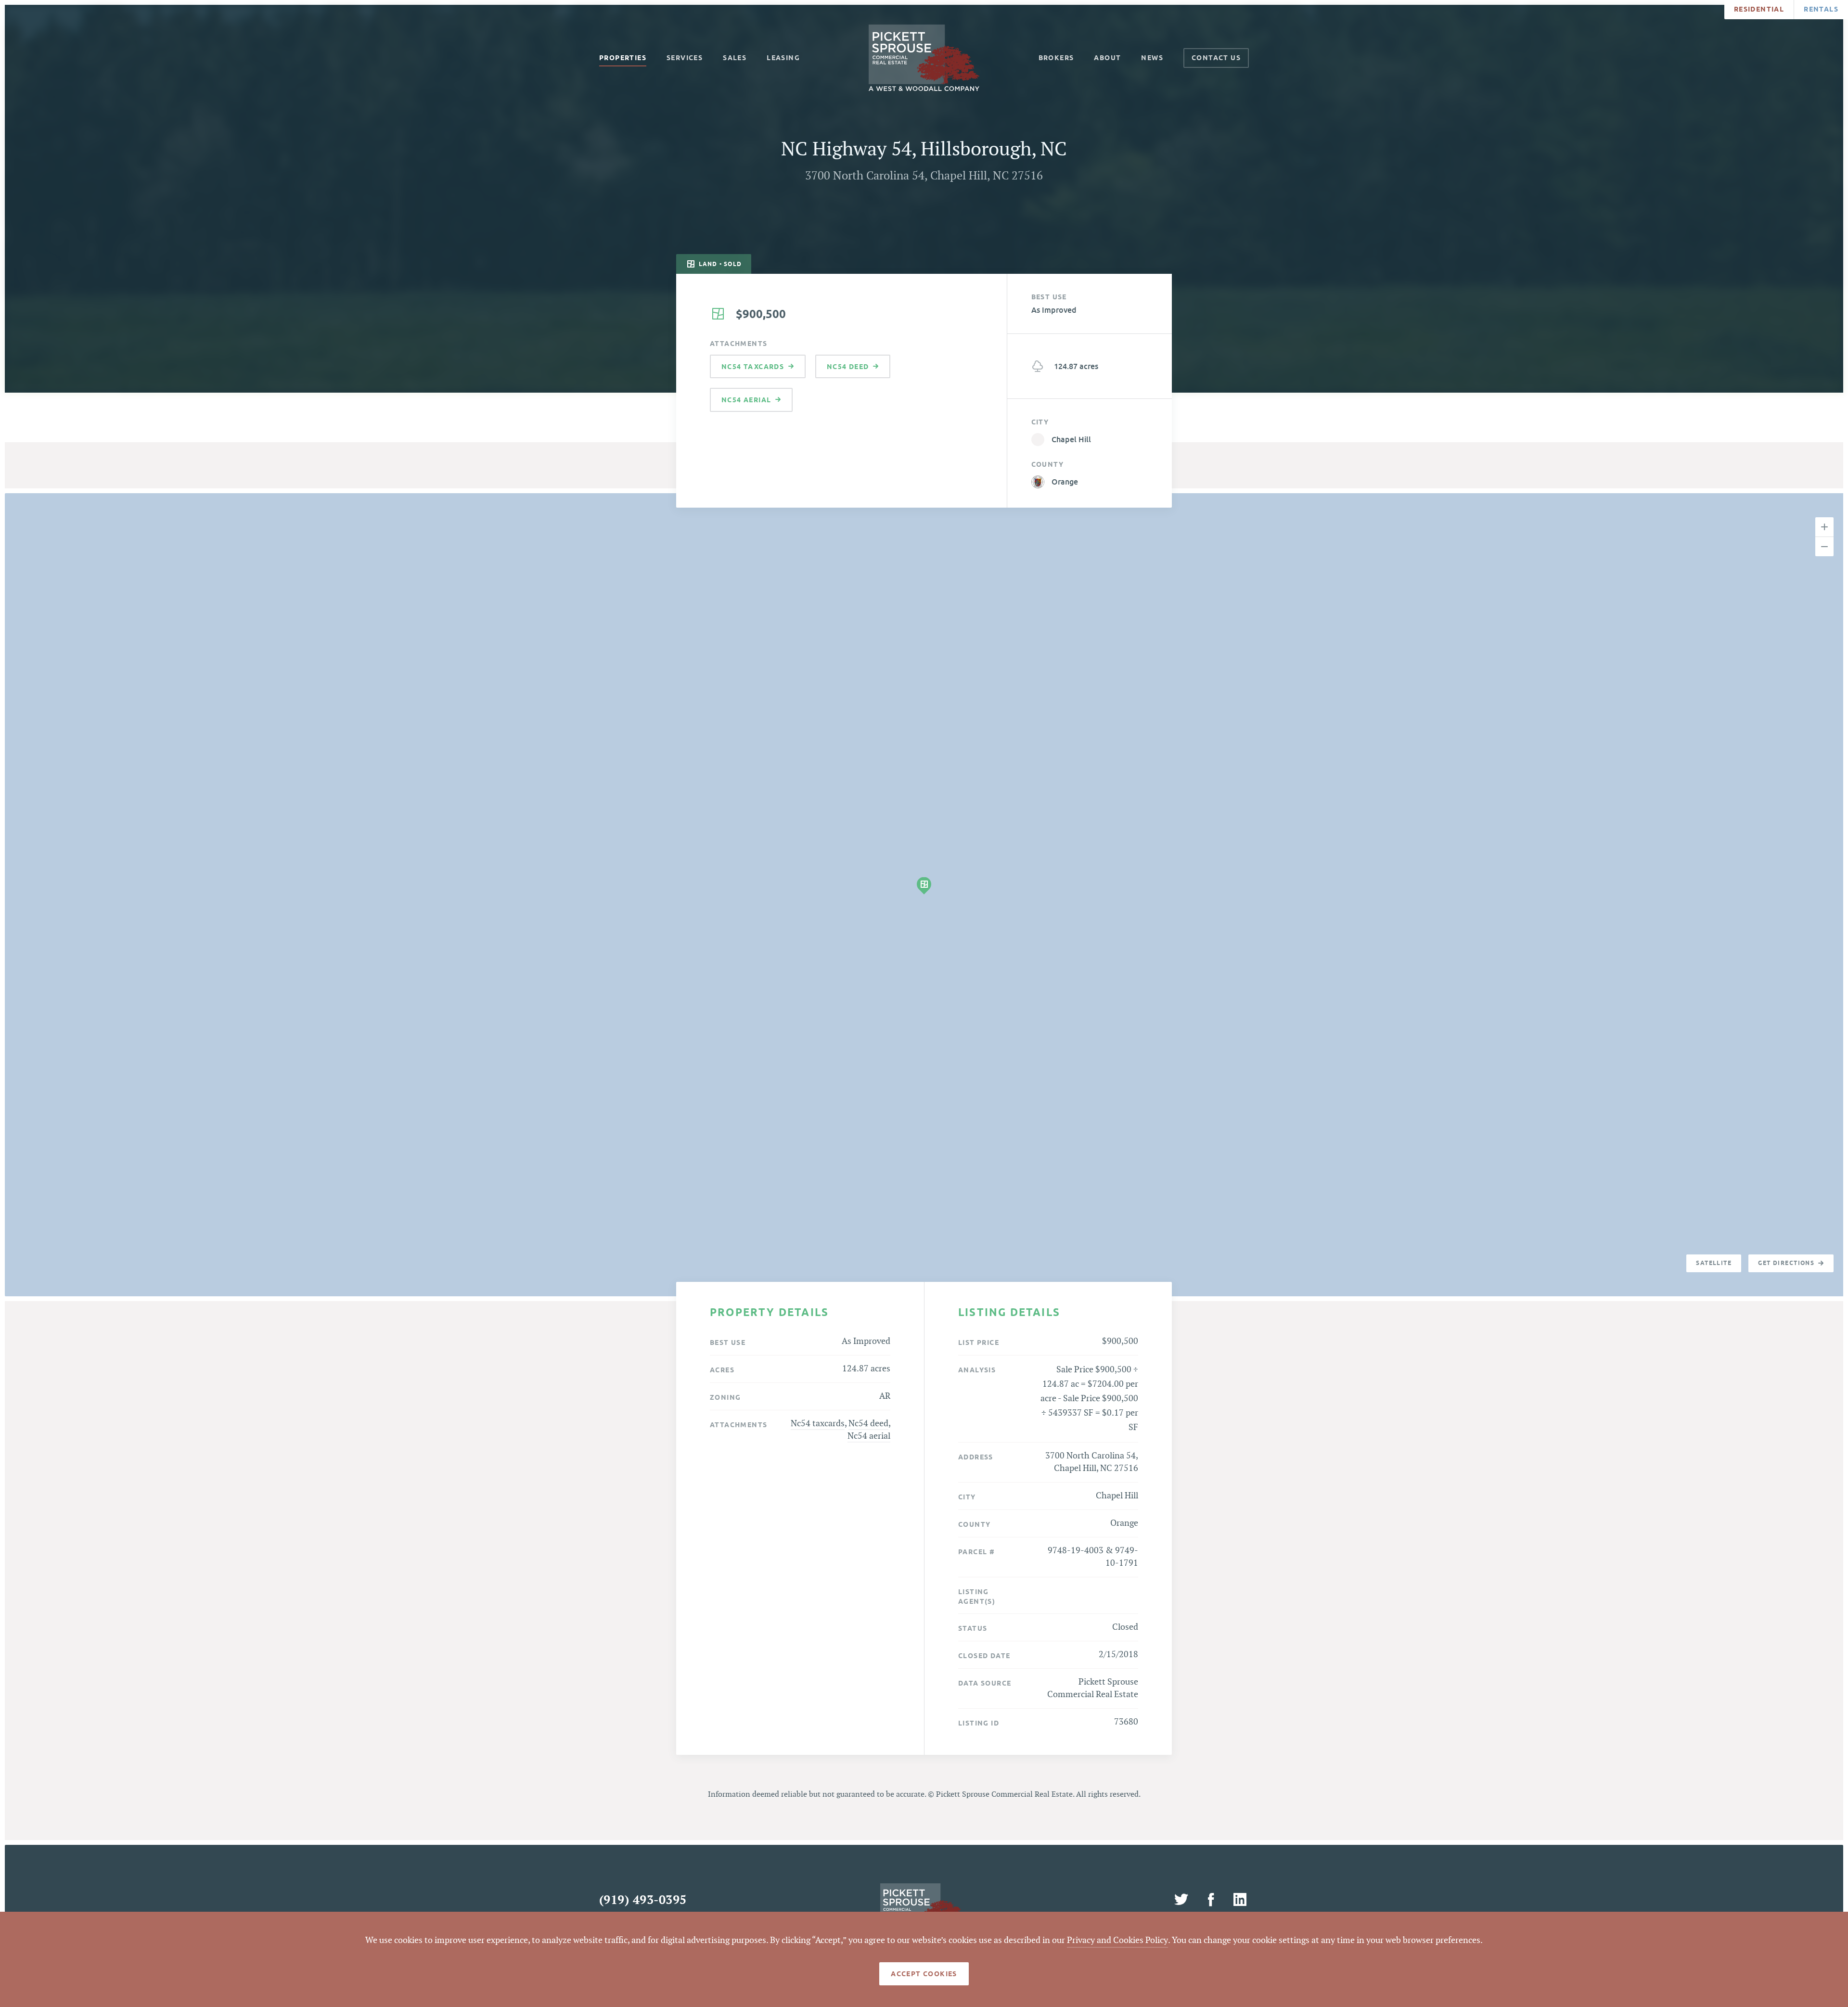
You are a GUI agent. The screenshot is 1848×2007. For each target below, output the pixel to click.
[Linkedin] (1240, 1900)
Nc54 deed (868, 1424)
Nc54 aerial (869, 1436)
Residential (1759, 9)
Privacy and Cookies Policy (1117, 1940)
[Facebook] (1212, 1900)
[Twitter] (1183, 1900)
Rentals (1821, 9)
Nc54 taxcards (818, 1424)
